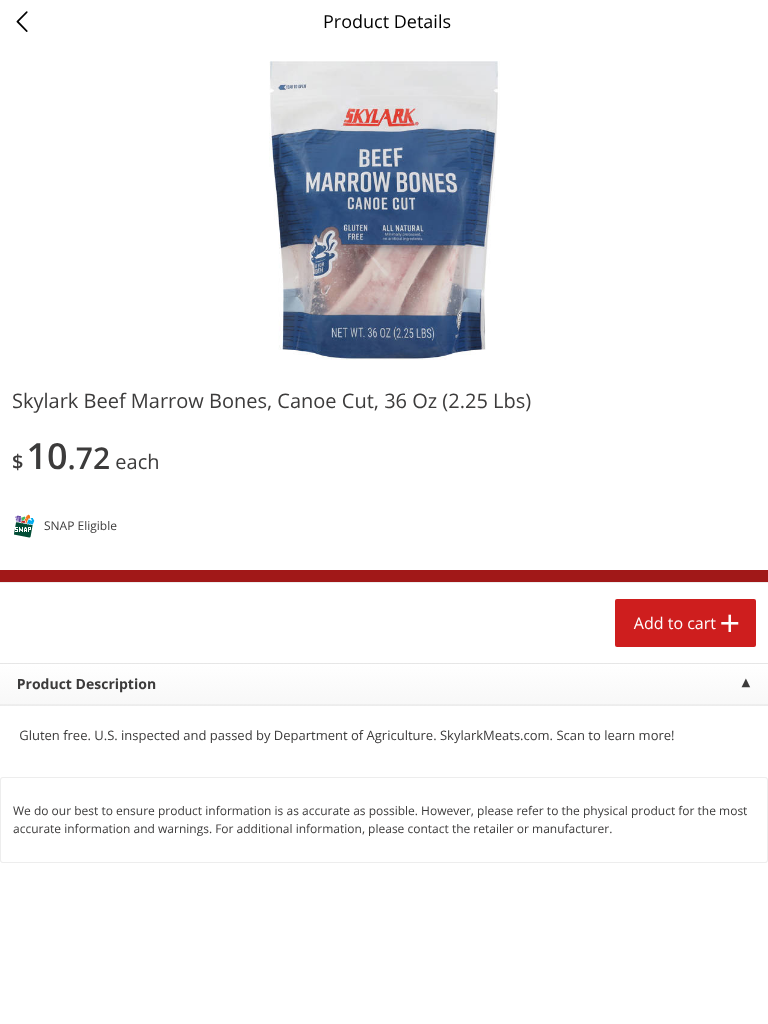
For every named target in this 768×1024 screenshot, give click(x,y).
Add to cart (675, 623)
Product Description (86, 684)
